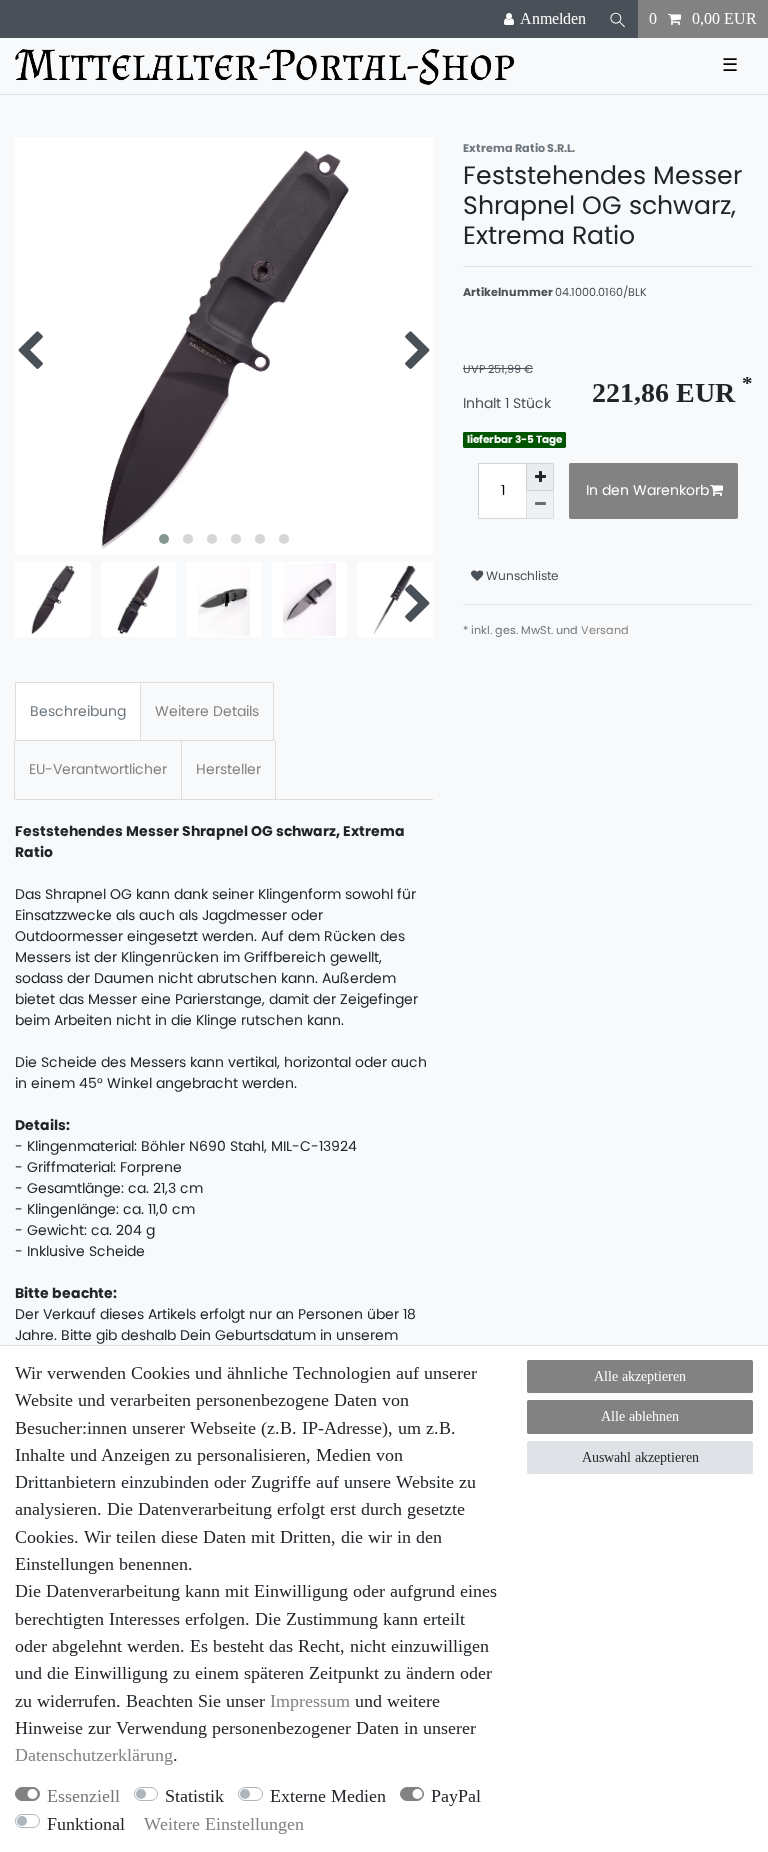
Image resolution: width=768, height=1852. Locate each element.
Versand (605, 630)
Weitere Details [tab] (207, 711)
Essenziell (83, 1796)
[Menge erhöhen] (540, 477)
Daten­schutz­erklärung (94, 1755)
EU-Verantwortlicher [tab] (98, 769)
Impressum (310, 1701)
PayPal (456, 1796)
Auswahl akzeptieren (640, 1457)
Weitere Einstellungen (224, 1824)
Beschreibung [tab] (78, 711)
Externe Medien (328, 1796)
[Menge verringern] (540, 505)
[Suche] (618, 19)
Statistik (194, 1796)
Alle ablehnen (640, 1416)
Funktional (86, 1824)
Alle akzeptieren (640, 1376)
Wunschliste (521, 575)
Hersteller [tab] (228, 769)
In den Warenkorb (647, 490)
